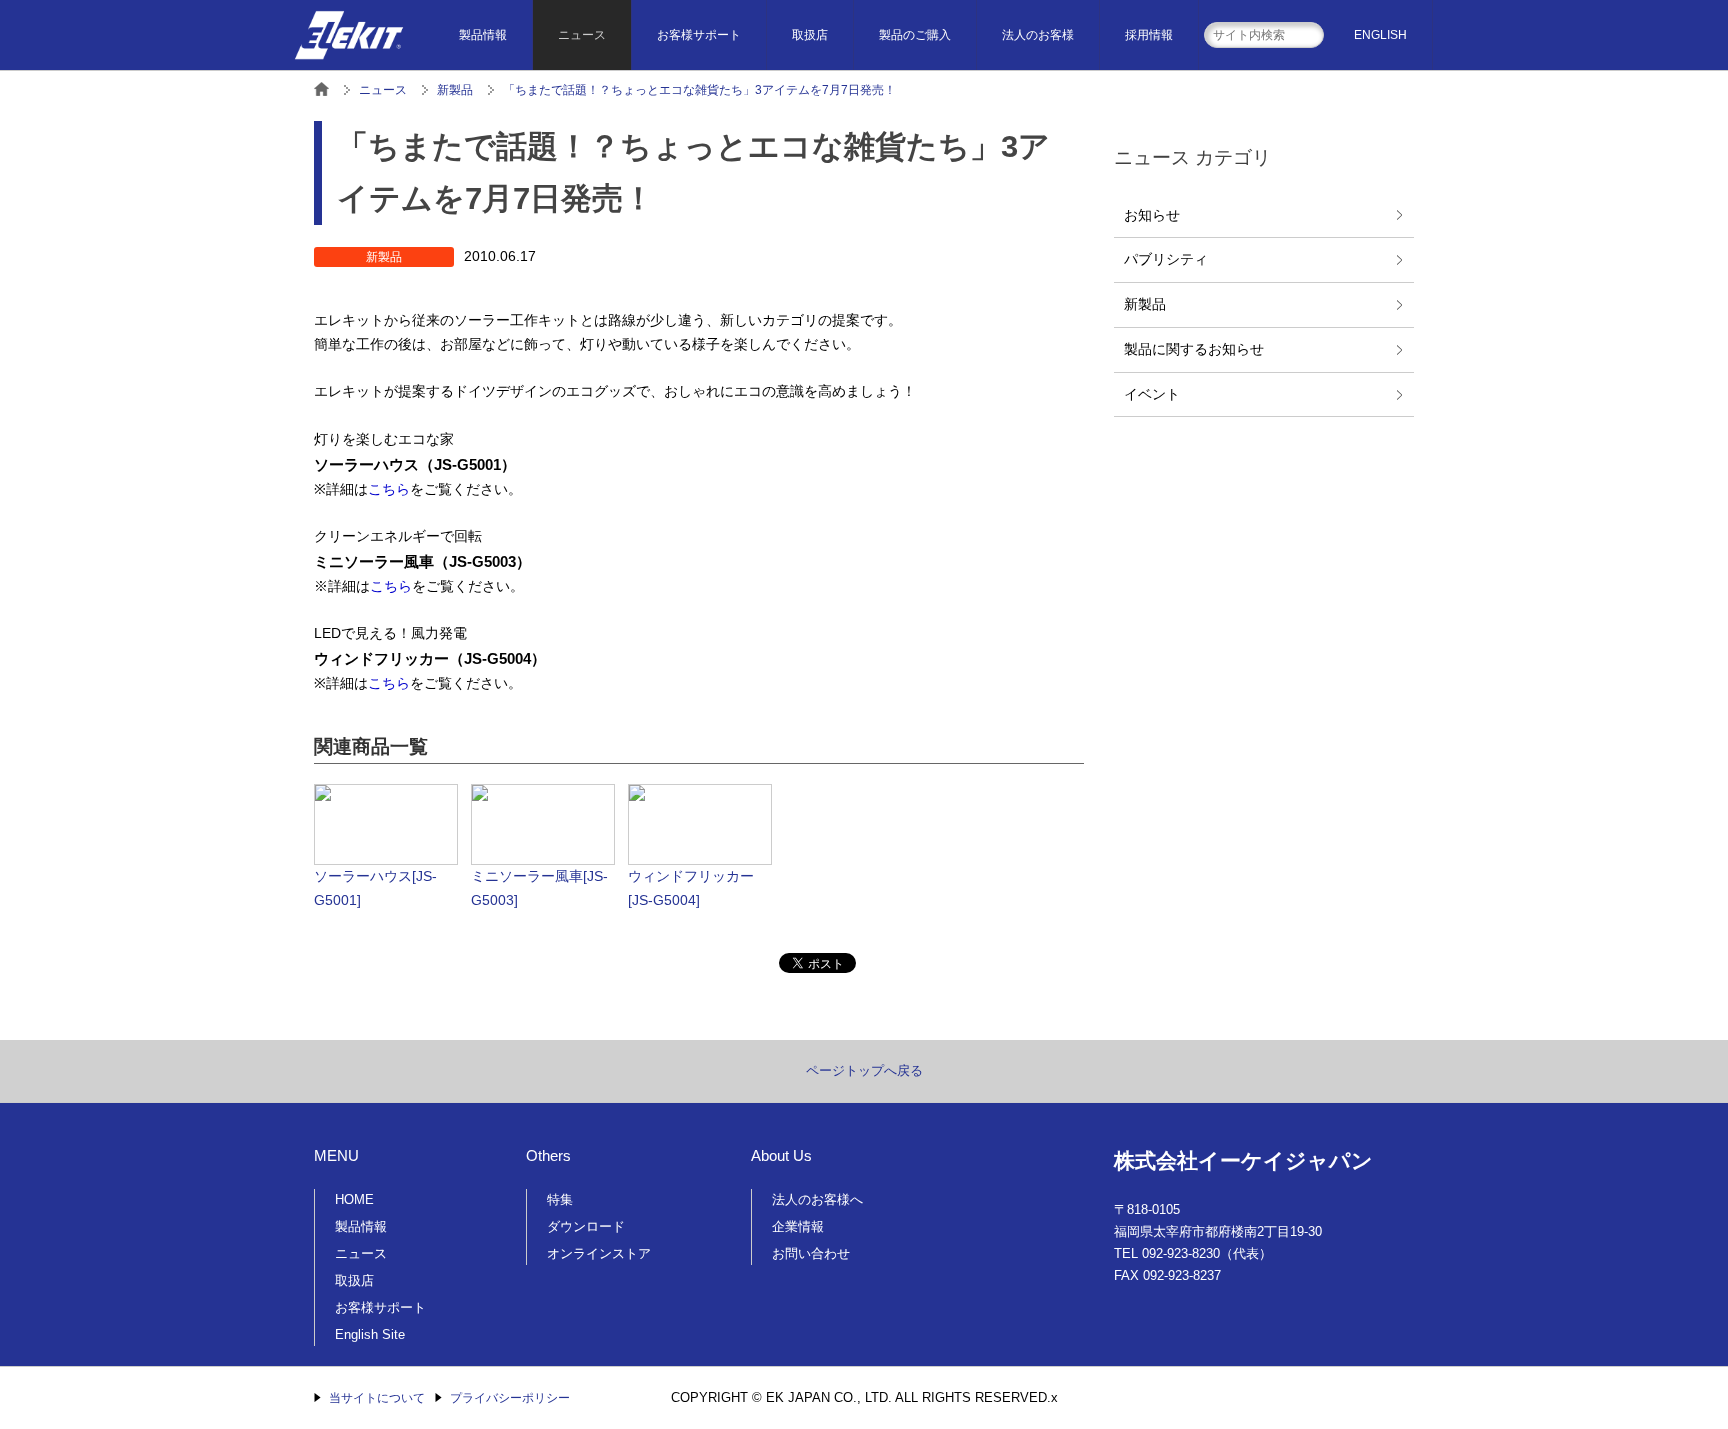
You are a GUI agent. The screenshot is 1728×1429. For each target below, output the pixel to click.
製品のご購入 (915, 35)
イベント (1152, 394)
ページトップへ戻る (864, 1070)
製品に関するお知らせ (1194, 349)
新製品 (1145, 304)
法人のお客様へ (817, 1199)
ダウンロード (586, 1226)
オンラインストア (599, 1253)
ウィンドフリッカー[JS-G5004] (691, 888)
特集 (560, 1199)
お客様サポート (699, 35)
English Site (370, 1334)
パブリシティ (1166, 259)
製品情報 (483, 35)
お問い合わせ (811, 1253)
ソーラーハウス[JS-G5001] (375, 888)
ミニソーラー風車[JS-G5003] (539, 888)
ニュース (582, 35)
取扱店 (810, 35)
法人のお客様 (1038, 35)
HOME (354, 1199)
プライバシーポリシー (510, 1398)
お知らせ (1152, 215)
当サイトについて (377, 1398)
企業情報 (798, 1226)
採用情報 (1149, 35)
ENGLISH (1380, 35)
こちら (389, 489)
